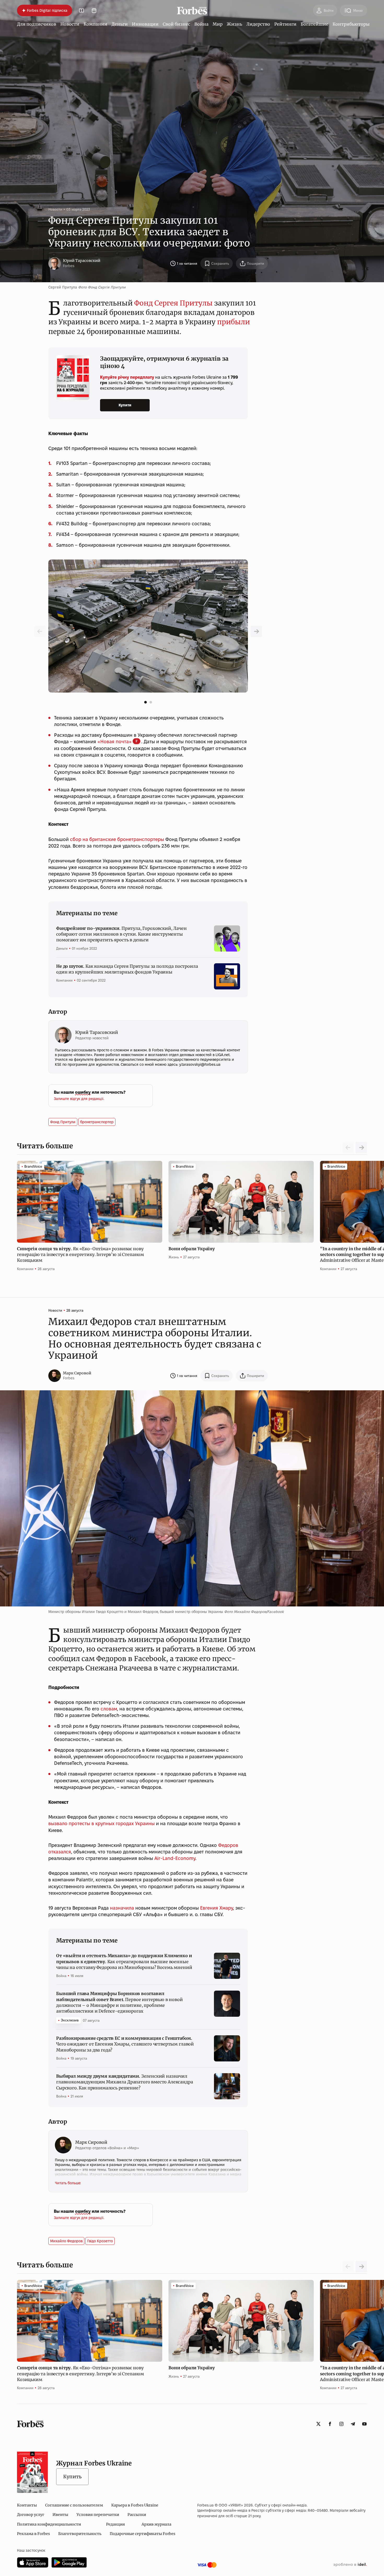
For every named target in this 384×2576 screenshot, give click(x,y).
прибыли (234, 322)
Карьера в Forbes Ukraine (135, 2505)
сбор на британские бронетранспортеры (117, 839)
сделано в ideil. (350, 2565)
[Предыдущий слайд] (256, 631)
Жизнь (234, 24)
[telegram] (353, 2424)
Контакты (27, 2505)
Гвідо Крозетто (100, 2241)
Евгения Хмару (217, 1908)
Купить (72, 2477)
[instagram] (341, 2424)
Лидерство (258, 24)
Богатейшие (315, 24)
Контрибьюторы (351, 24)
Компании (95, 24)
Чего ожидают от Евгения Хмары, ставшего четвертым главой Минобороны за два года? (125, 2044)
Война (201, 24)
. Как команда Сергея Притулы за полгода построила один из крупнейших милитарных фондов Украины (127, 969)
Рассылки (137, 2515)
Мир (218, 24)
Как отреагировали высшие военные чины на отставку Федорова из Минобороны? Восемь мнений (124, 1961)
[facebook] (330, 2424)
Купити (125, 405)
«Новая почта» (115, 742)
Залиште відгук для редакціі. (79, 1099)
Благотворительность (80, 2534)
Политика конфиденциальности (49, 2524)
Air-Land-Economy (175, 1858)
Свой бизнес (176, 24)
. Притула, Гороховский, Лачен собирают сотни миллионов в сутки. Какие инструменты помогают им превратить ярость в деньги (121, 934)
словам (109, 1709)
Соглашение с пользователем (74, 2505)
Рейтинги (285, 24)
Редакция (115, 2524)
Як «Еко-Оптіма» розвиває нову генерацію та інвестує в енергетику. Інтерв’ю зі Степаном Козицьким (80, 1255)
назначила (122, 1908)
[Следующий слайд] (361, 1148)
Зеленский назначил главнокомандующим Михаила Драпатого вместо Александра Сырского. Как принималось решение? (125, 2082)
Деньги (120, 24)
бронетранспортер (97, 1122)
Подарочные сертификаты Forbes (142, 2534)
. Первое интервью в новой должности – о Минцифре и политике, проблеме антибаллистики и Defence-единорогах (120, 2002)
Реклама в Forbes (33, 2534)
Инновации (145, 24)
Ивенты (60, 2515)
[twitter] (318, 2424)
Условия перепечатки (98, 2515)
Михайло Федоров (66, 2241)
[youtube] (364, 2424)
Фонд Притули (63, 1122)
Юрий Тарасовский (82, 261)
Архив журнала (156, 2524)
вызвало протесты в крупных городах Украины (101, 1823)
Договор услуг (31, 2515)
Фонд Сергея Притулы (173, 303)
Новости (70, 24)
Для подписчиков (37, 24)
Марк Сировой (77, 1373)
